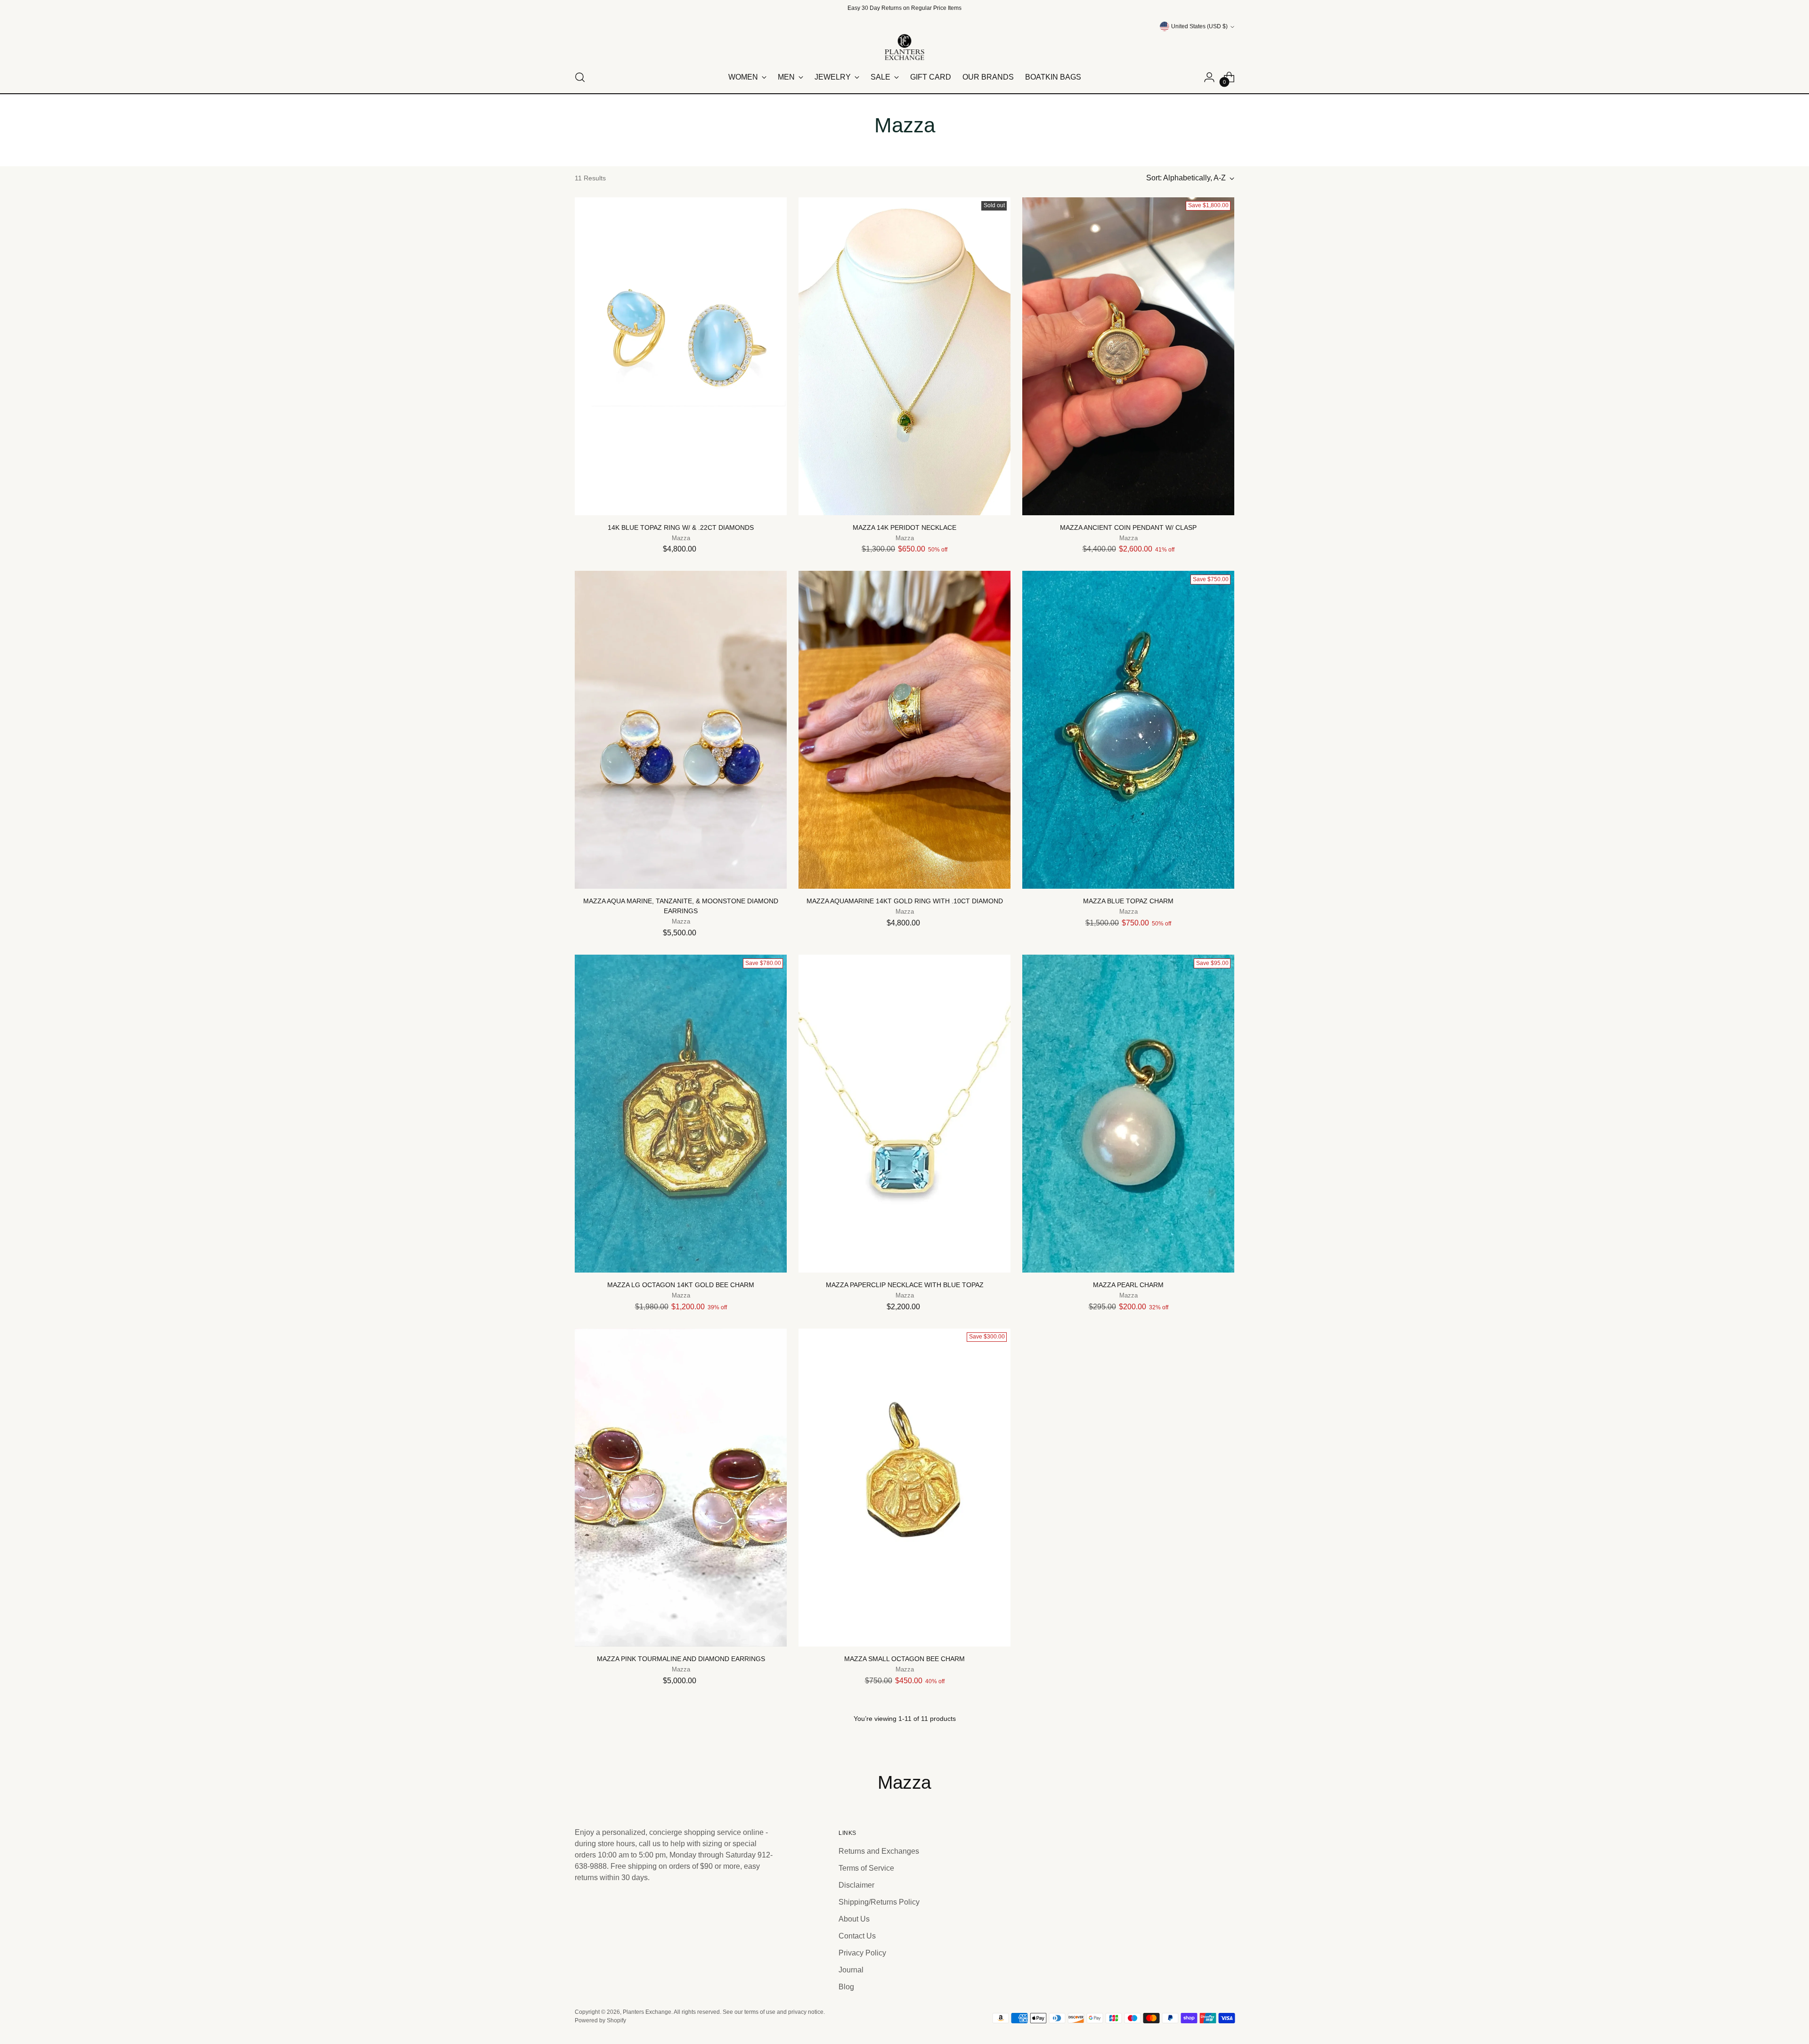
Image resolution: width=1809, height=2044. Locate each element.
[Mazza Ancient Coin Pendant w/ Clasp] (1128, 356)
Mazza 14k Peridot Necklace (904, 527)
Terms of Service (866, 1868)
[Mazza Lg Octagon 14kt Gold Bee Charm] (681, 1114)
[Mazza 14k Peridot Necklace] (904, 356)
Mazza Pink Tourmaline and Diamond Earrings (681, 1659)
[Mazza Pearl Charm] (1128, 1114)
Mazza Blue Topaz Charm (1128, 901)
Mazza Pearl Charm (1128, 1285)
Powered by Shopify (600, 2020)
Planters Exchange (647, 2012)
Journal (851, 1970)
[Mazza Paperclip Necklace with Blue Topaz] (904, 1114)
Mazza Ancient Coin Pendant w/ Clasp (1128, 527)
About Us (854, 1919)
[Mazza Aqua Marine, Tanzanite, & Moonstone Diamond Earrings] (681, 730)
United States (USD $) (1199, 26)
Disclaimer (856, 1885)
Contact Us (857, 1936)
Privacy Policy (862, 1953)
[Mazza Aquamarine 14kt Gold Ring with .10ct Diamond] (904, 730)
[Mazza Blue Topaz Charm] (1128, 730)
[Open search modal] (580, 77)
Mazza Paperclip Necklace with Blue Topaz (905, 1285)
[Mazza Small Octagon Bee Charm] (904, 1488)
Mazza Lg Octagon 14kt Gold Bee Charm (681, 1285)
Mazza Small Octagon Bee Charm (904, 1659)
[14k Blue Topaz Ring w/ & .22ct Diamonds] (681, 356)
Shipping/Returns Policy (879, 1902)
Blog (846, 1987)
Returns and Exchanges (879, 1851)
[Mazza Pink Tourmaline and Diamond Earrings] (681, 1488)
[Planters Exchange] (904, 47)
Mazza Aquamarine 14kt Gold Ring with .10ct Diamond (905, 901)
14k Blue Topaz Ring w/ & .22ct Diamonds (681, 527)
